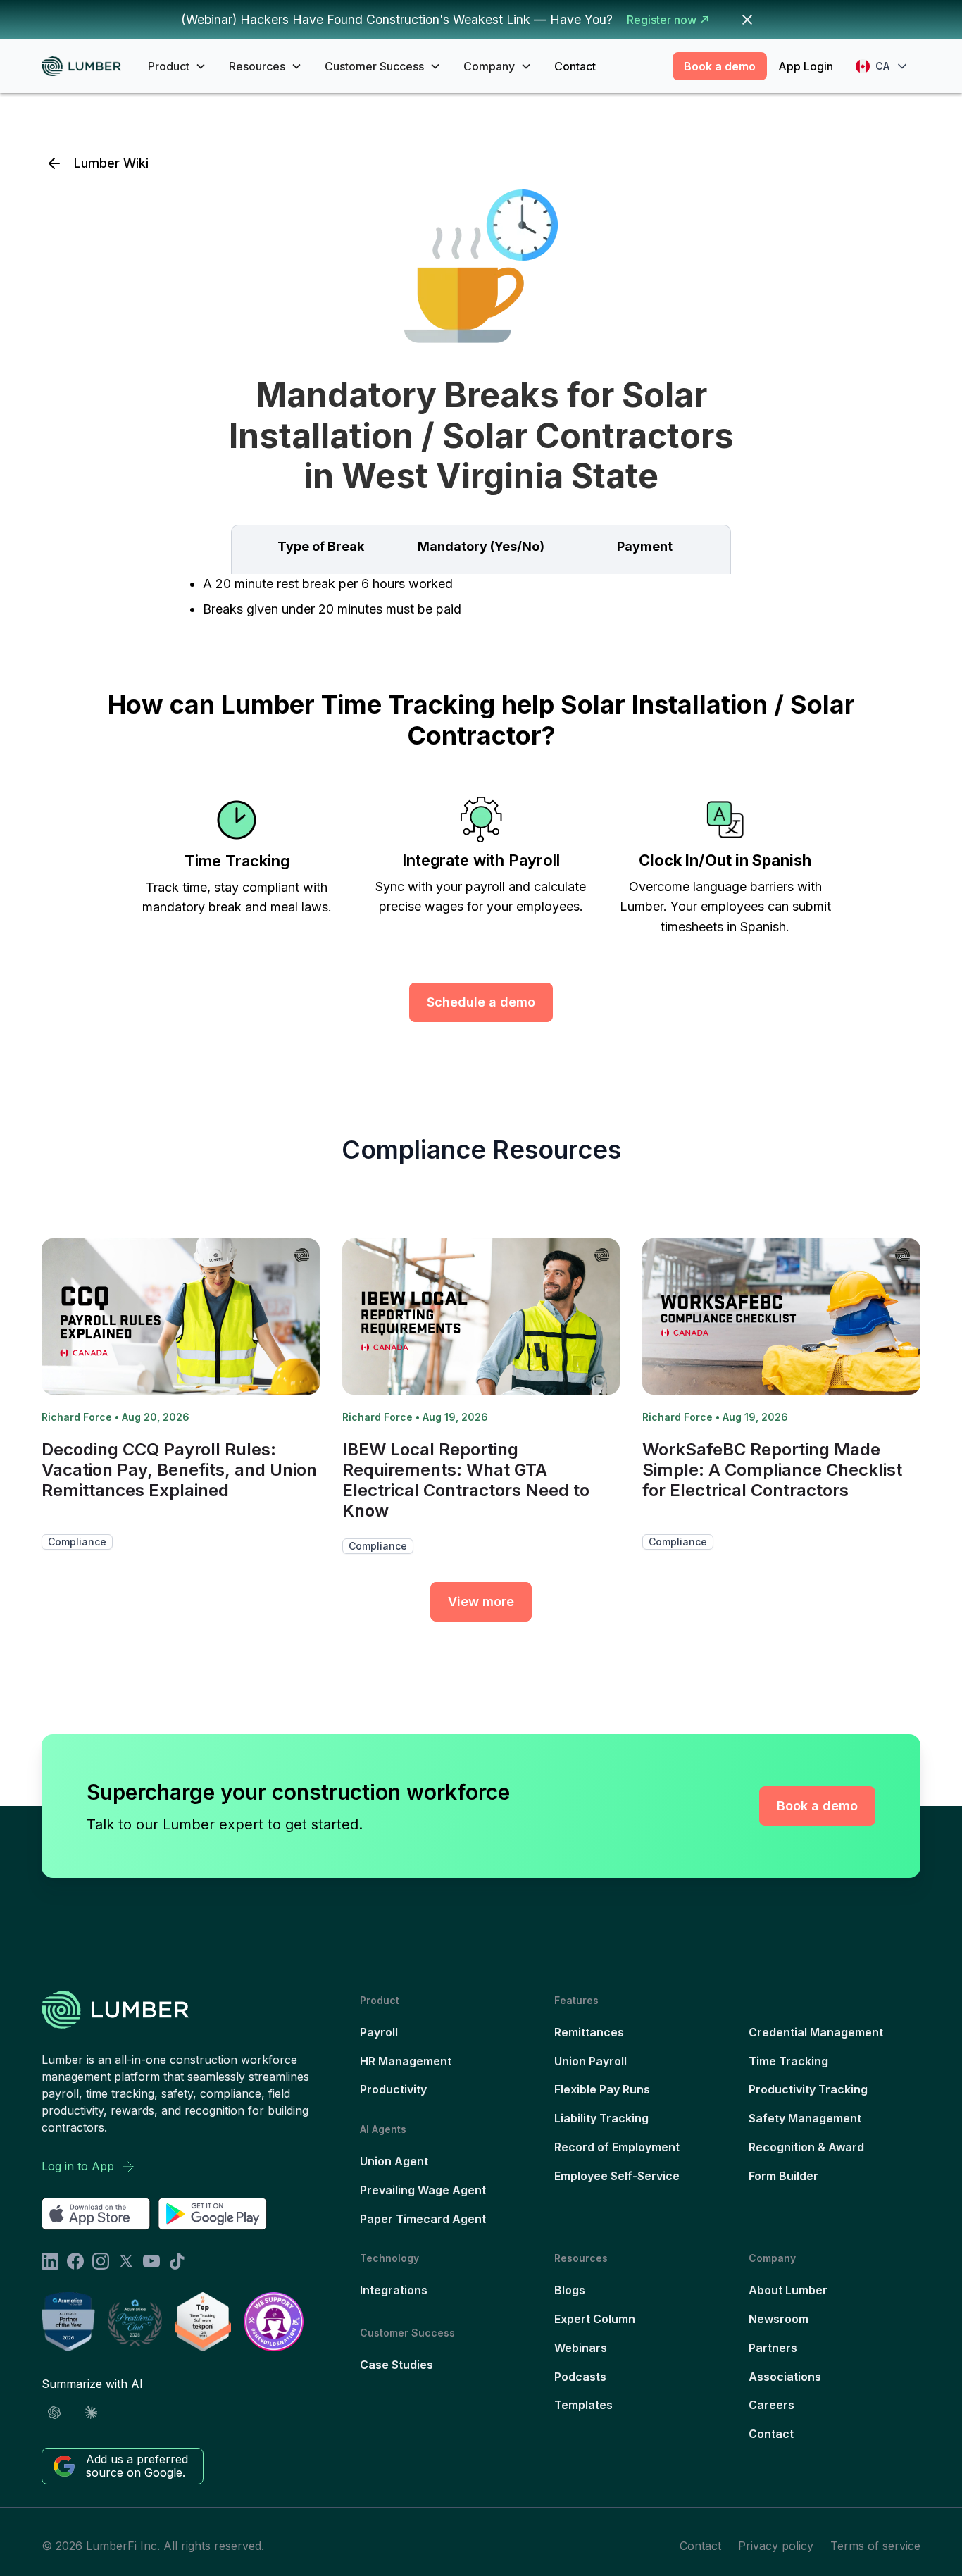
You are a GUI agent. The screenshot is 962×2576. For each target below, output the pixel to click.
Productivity (393, 2089)
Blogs (570, 2290)
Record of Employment (617, 2147)
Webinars (581, 2348)
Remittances (589, 2032)
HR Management (406, 2061)
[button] (177, 66)
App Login (806, 66)
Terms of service (875, 2546)
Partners (773, 2348)
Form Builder (783, 2176)
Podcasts (580, 2377)
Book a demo (720, 66)
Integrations (394, 2290)
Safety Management (805, 2118)
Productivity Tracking (808, 2089)
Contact (575, 66)
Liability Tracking (601, 2118)
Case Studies (396, 2365)
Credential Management (816, 2032)
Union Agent (394, 2161)
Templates (583, 2405)
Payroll (379, 2032)
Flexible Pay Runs (602, 2089)
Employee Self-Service (617, 2176)
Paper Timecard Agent (423, 2219)
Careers (772, 2405)
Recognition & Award (806, 2147)
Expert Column (595, 2319)
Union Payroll (591, 2061)
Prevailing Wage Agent (423, 2190)
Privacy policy (776, 2546)
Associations (785, 2377)
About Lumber (788, 2290)
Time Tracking (788, 2061)
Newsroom (779, 2319)
